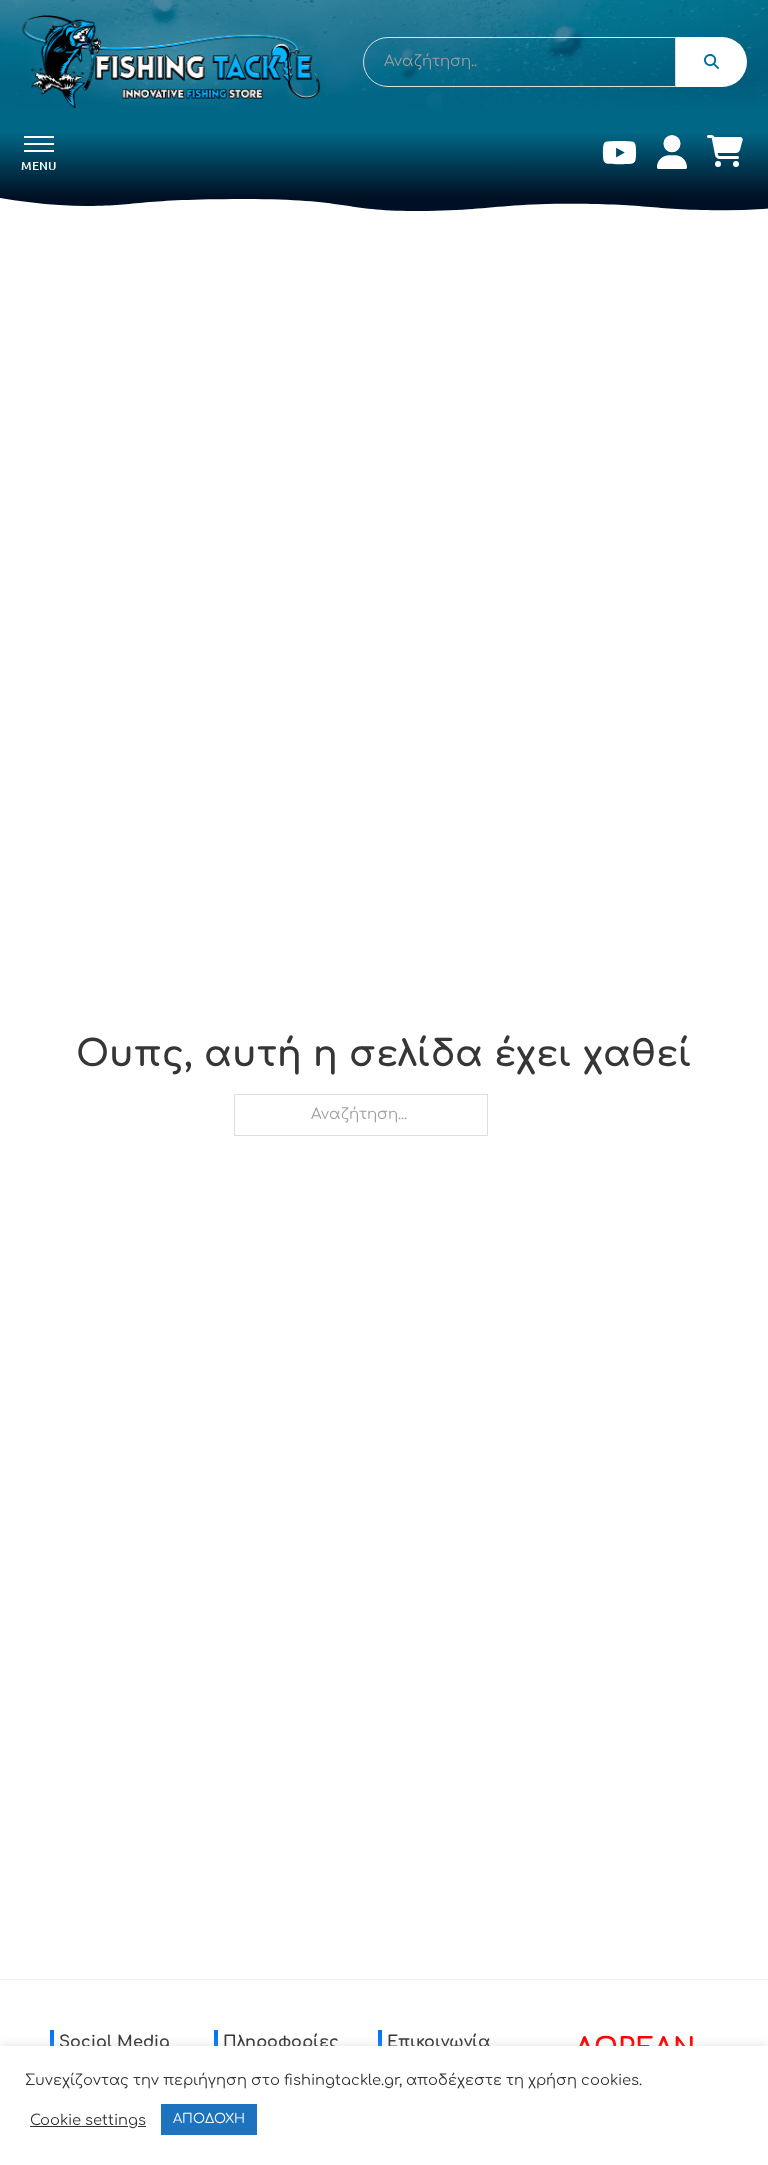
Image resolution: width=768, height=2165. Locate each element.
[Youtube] (619, 157)
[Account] (672, 157)
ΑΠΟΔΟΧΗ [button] (209, 2119)
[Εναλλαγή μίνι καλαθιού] (725, 151)
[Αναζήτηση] (711, 62)
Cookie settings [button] (88, 2120)
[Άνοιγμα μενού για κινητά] (39, 144)
